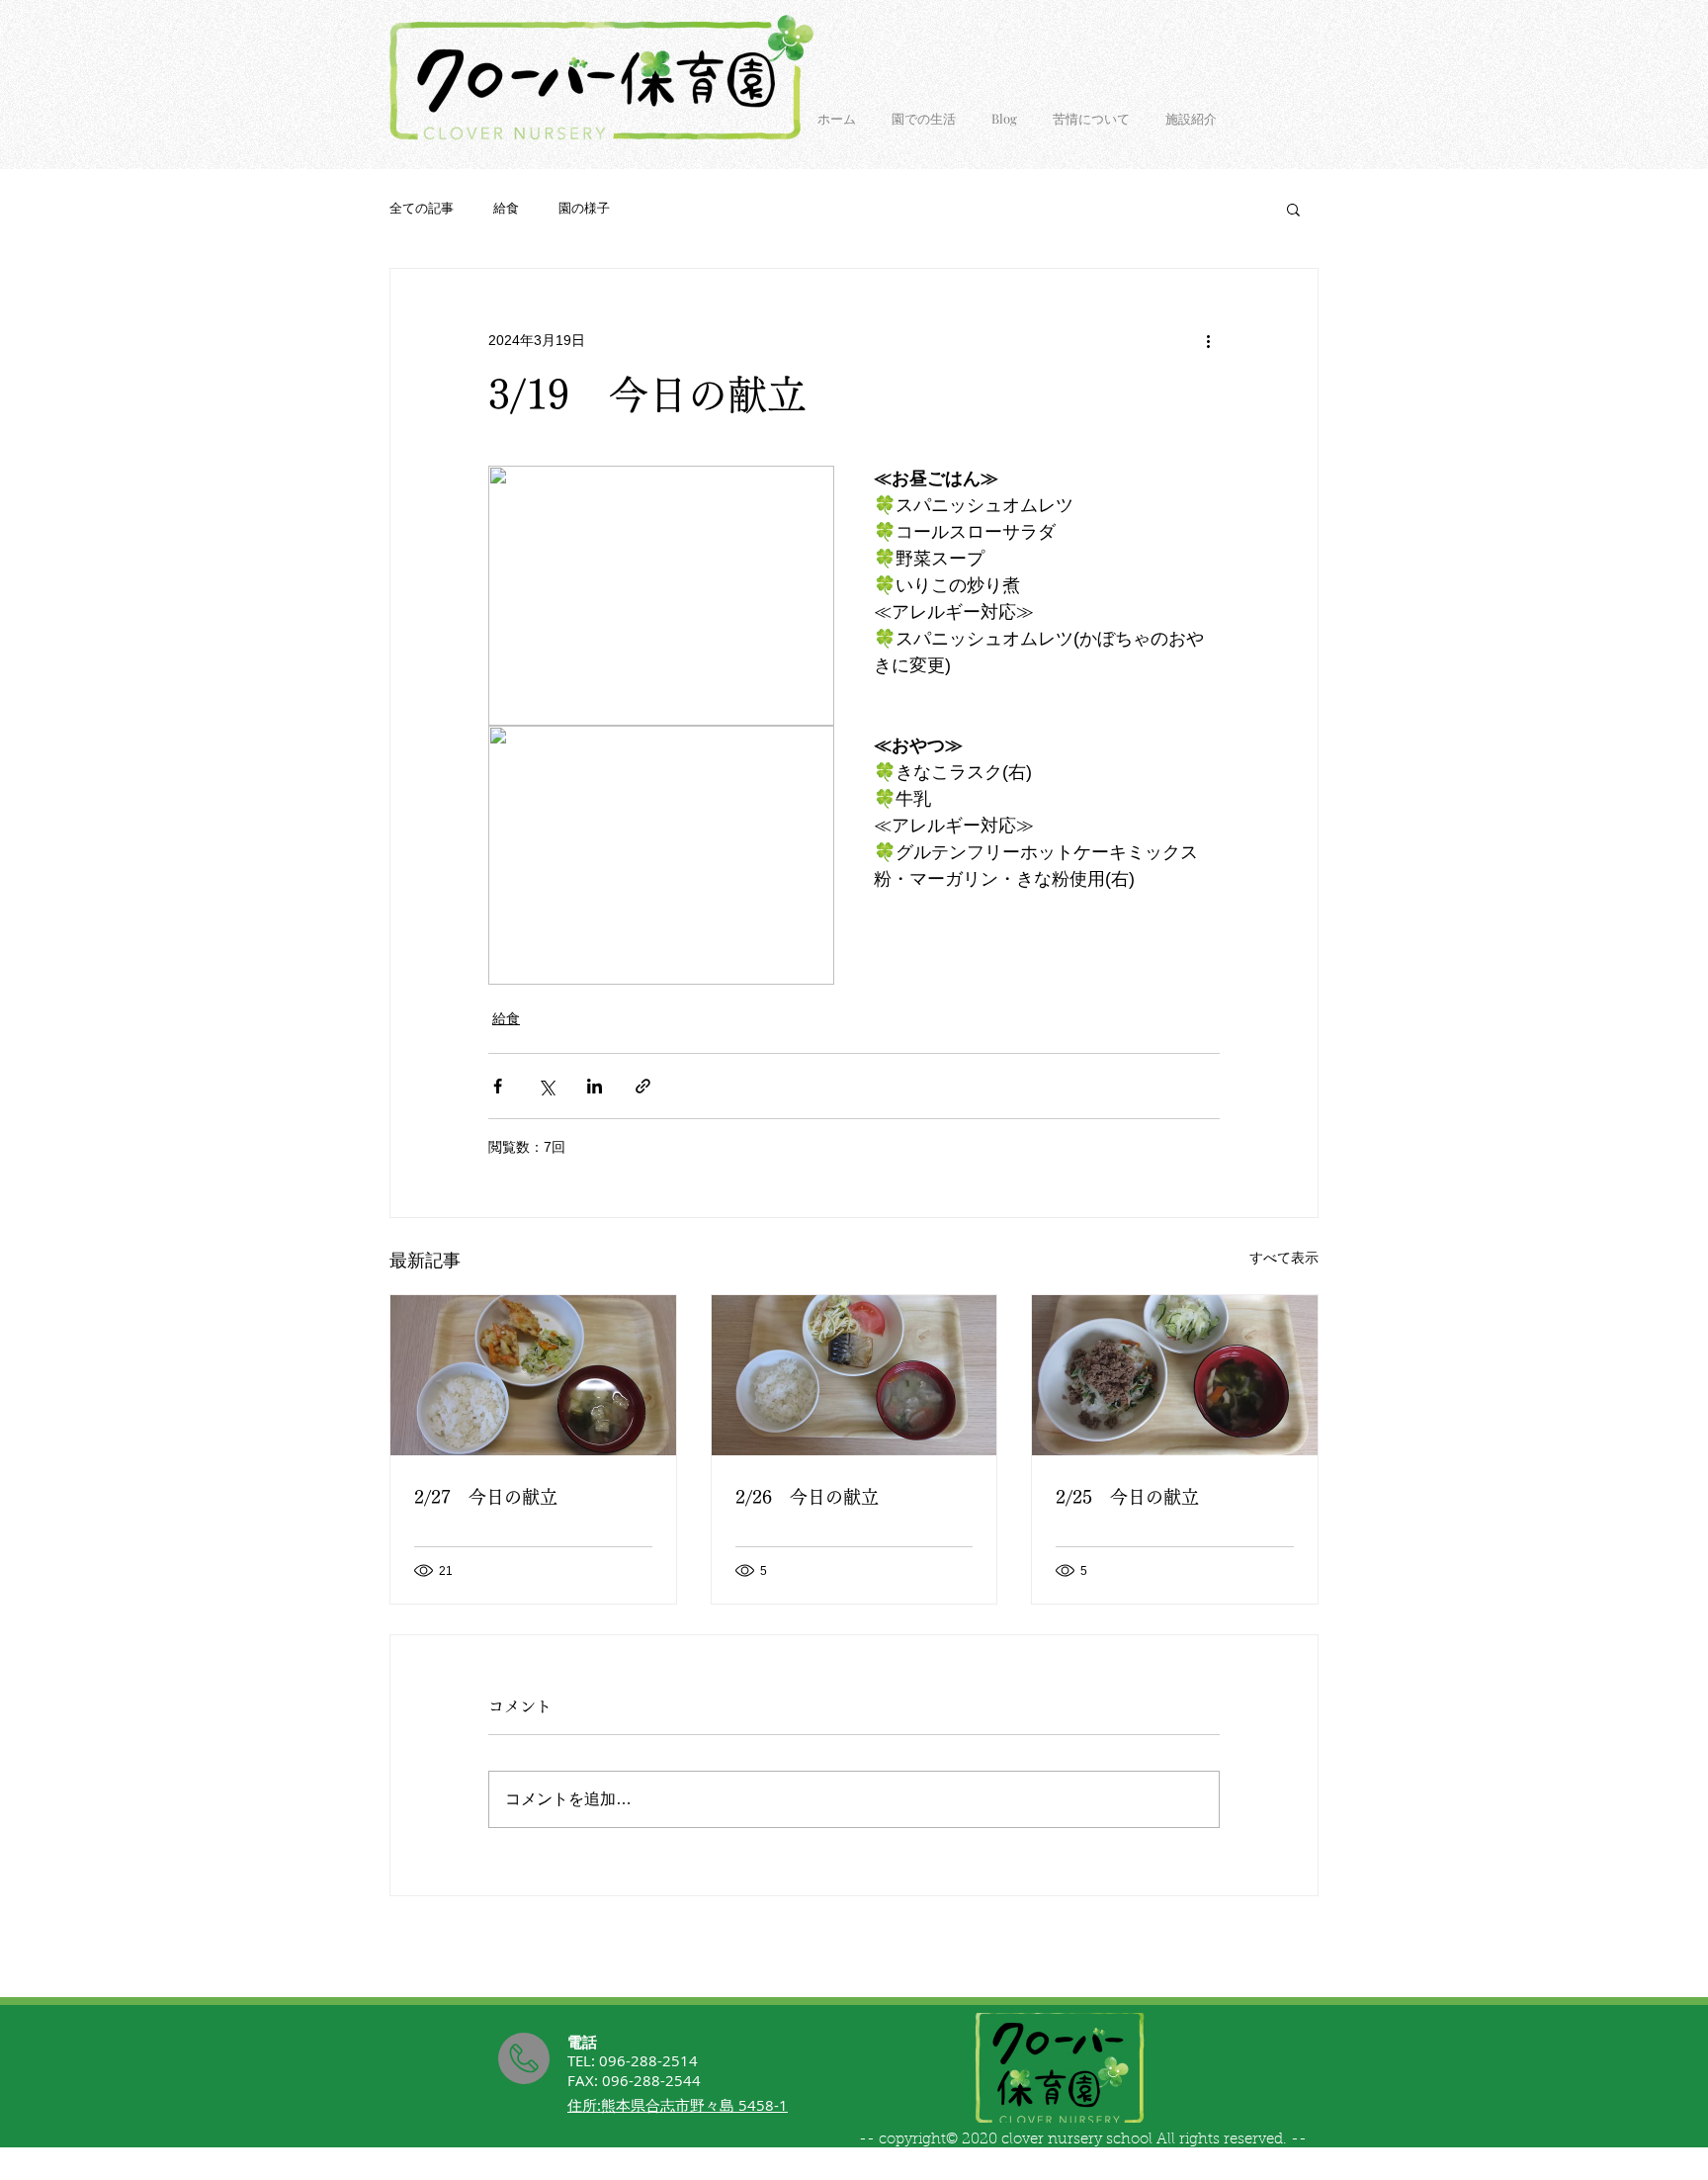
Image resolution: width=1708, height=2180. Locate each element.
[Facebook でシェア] (498, 1086)
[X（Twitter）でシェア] (546, 1086)
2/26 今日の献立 (807, 1497)
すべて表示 (1284, 1258)
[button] (1293, 209)
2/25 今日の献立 (1127, 1497)
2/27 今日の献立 (486, 1497)
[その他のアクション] (1208, 340)
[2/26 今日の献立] (854, 1375)
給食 (506, 208)
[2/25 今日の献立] (1175, 1375)
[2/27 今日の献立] (533, 1375)
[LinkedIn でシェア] (595, 1086)
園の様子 (584, 208)
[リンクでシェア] (643, 1086)
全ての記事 (422, 208)
